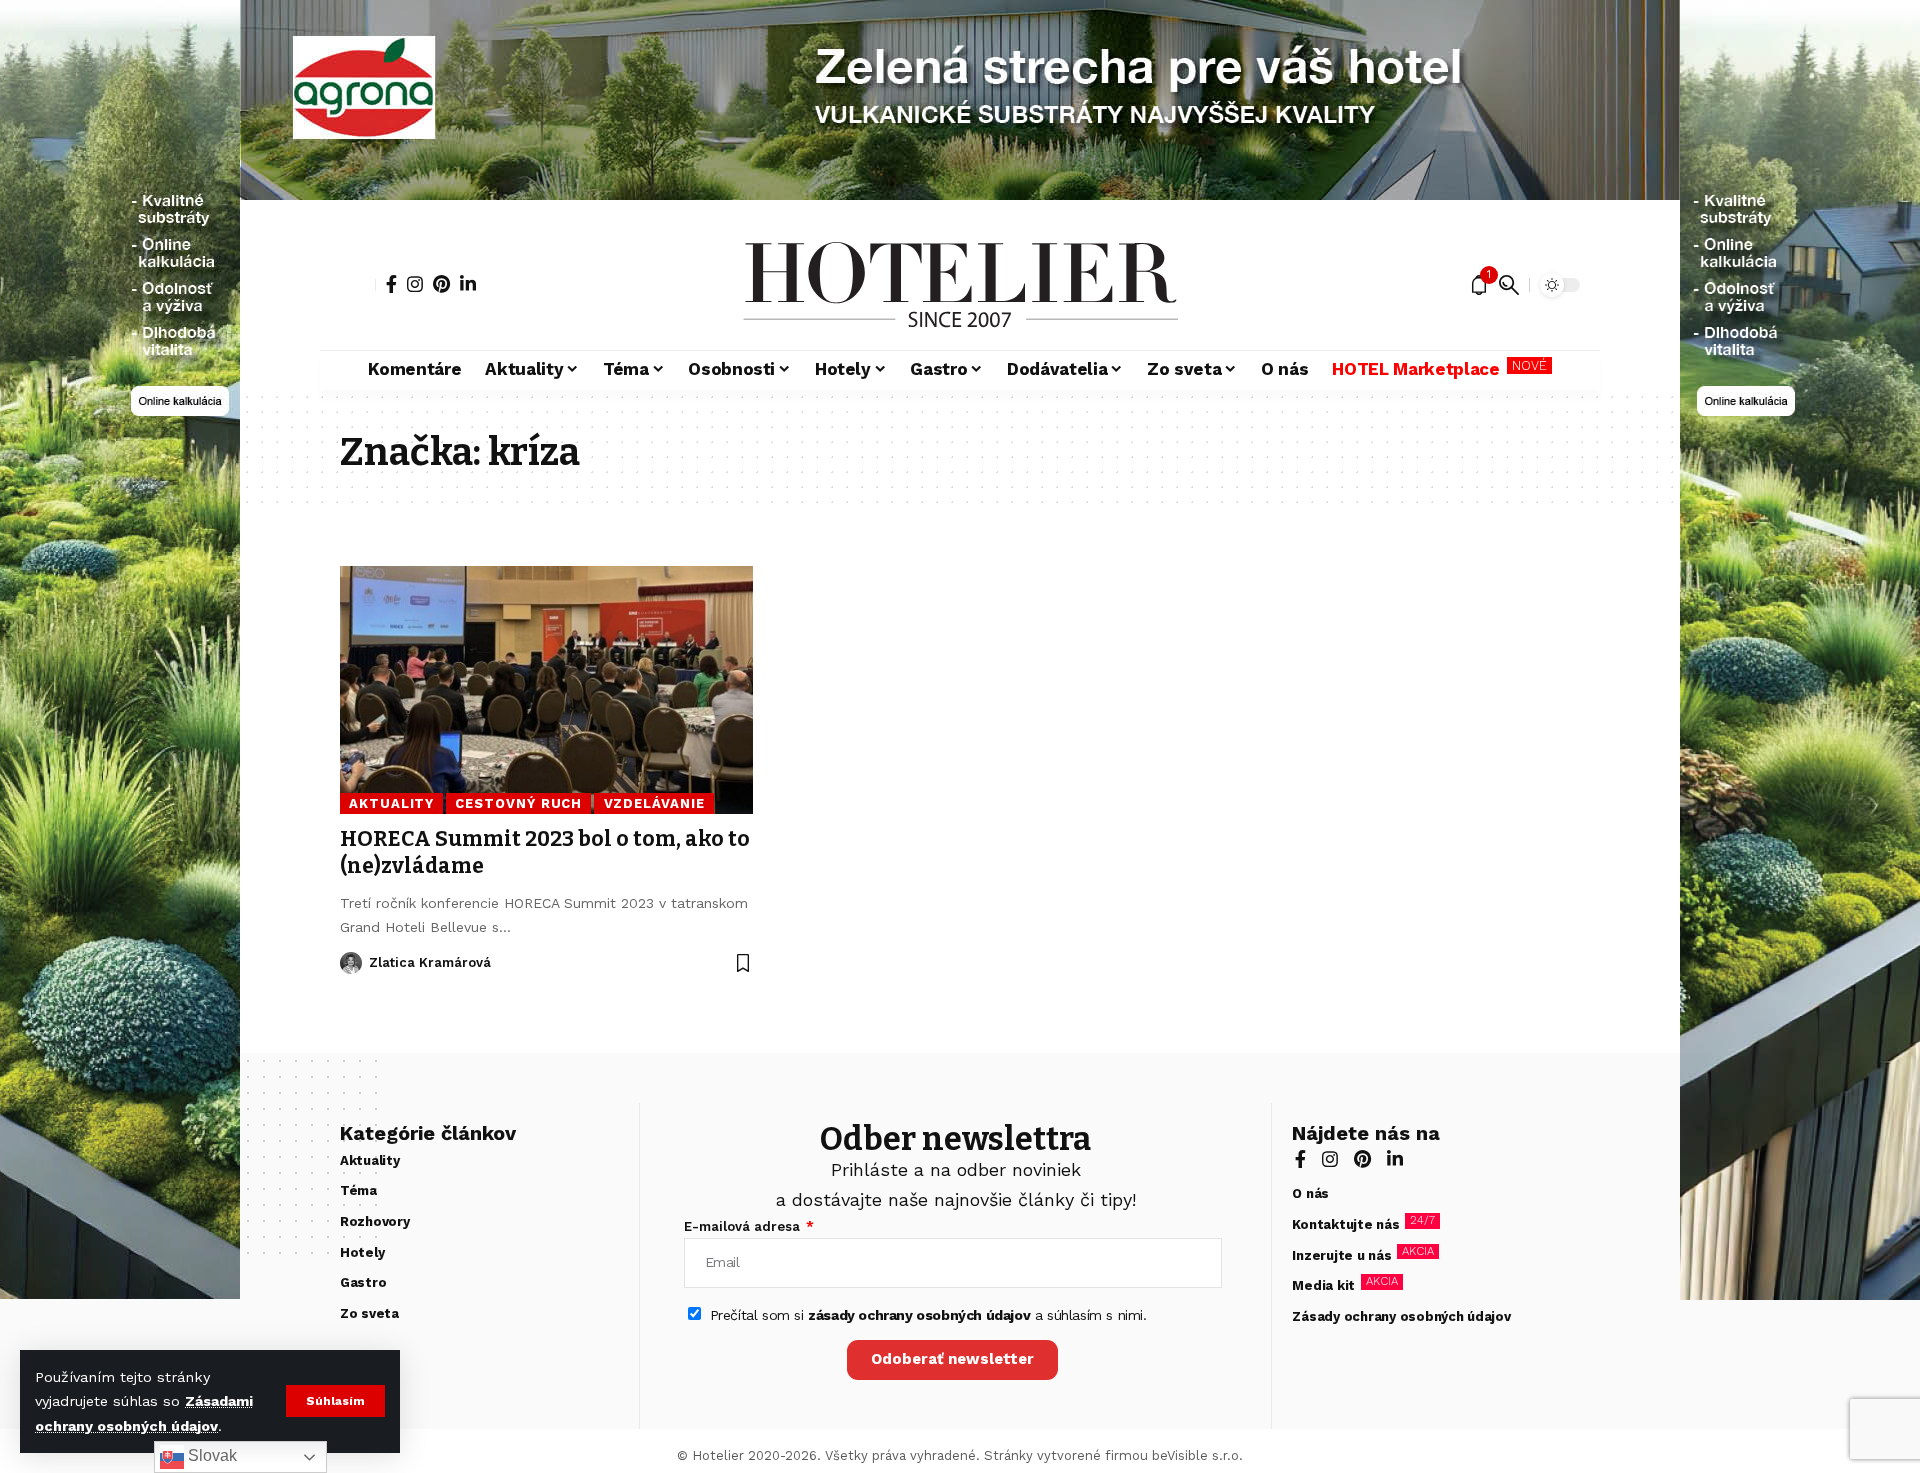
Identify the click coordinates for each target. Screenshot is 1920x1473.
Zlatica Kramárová (430, 962)
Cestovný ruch (518, 803)
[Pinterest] (441, 284)
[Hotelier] (960, 285)
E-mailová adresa (744, 1226)
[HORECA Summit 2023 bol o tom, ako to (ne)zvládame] (546, 690)
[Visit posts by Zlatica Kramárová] (351, 963)
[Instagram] (415, 284)
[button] (335, 1401)
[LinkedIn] (468, 284)
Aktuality (391, 803)
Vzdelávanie (654, 803)
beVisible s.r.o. (1197, 1455)
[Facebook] (391, 284)
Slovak (210, 1455)
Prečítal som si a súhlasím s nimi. (928, 1315)
